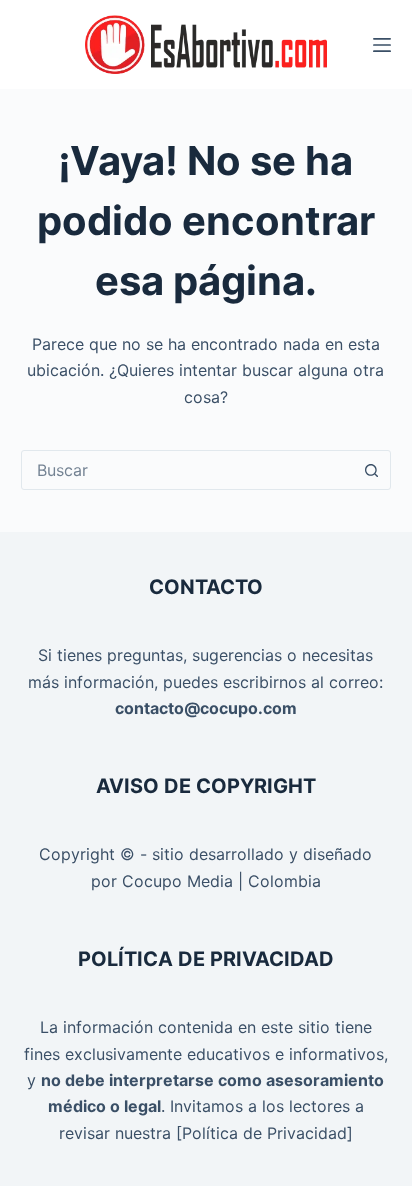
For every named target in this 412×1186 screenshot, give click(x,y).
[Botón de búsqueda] (371, 470)
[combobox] (187, 470)
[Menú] (382, 45)
